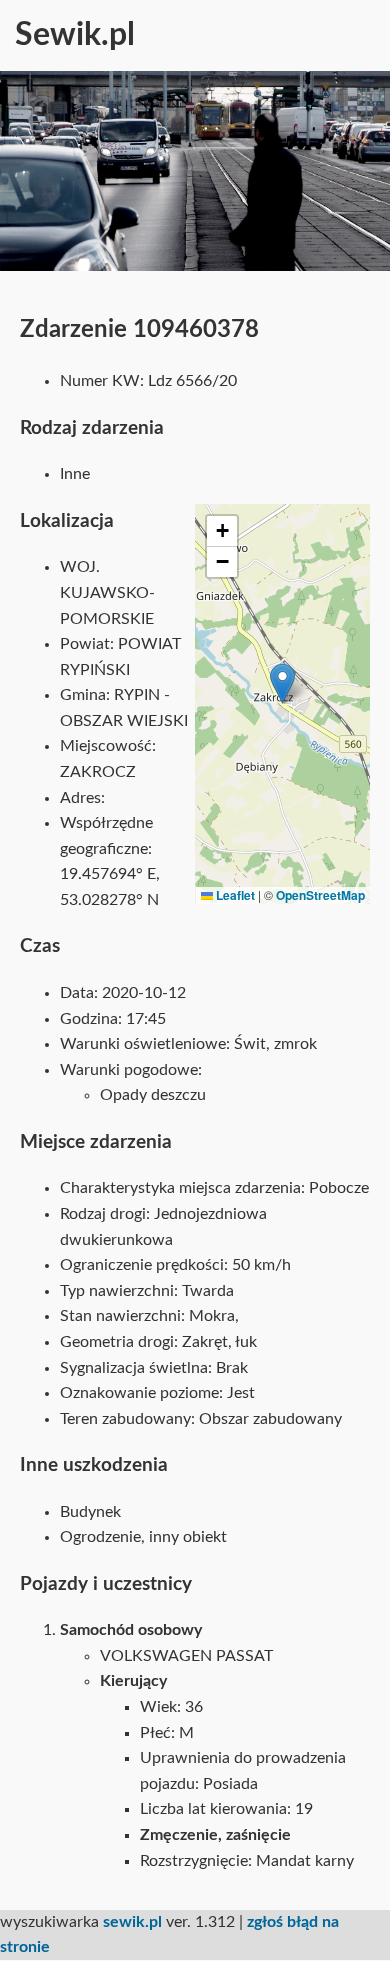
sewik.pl (132, 1922)
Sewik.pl (75, 35)
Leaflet (234, 895)
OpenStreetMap (320, 895)
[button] (282, 683)
